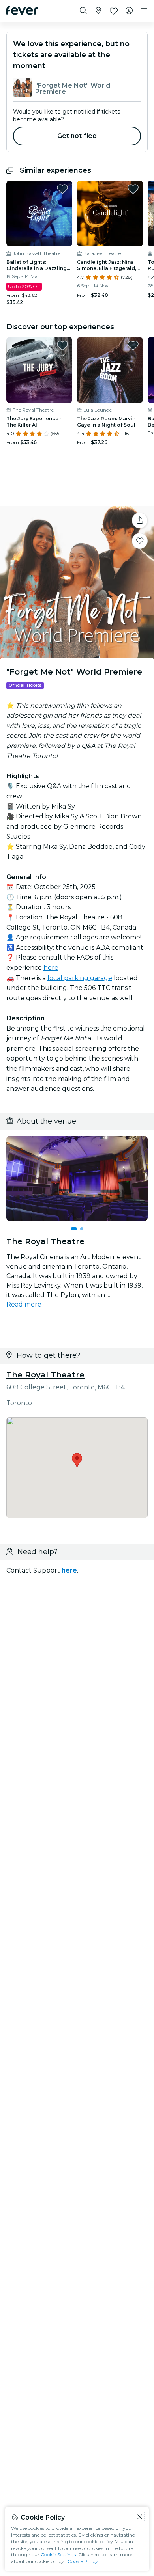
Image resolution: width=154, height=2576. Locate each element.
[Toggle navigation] (144, 11)
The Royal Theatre (45, 1375)
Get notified (77, 136)
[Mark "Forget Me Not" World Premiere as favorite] (140, 541)
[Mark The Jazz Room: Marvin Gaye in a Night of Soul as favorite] (133, 345)
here (51, 968)
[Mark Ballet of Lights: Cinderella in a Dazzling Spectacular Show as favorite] (62, 189)
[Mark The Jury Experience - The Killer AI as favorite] (62, 345)
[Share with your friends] (140, 520)
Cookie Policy (83, 2561)
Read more (24, 1304)
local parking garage (80, 978)
